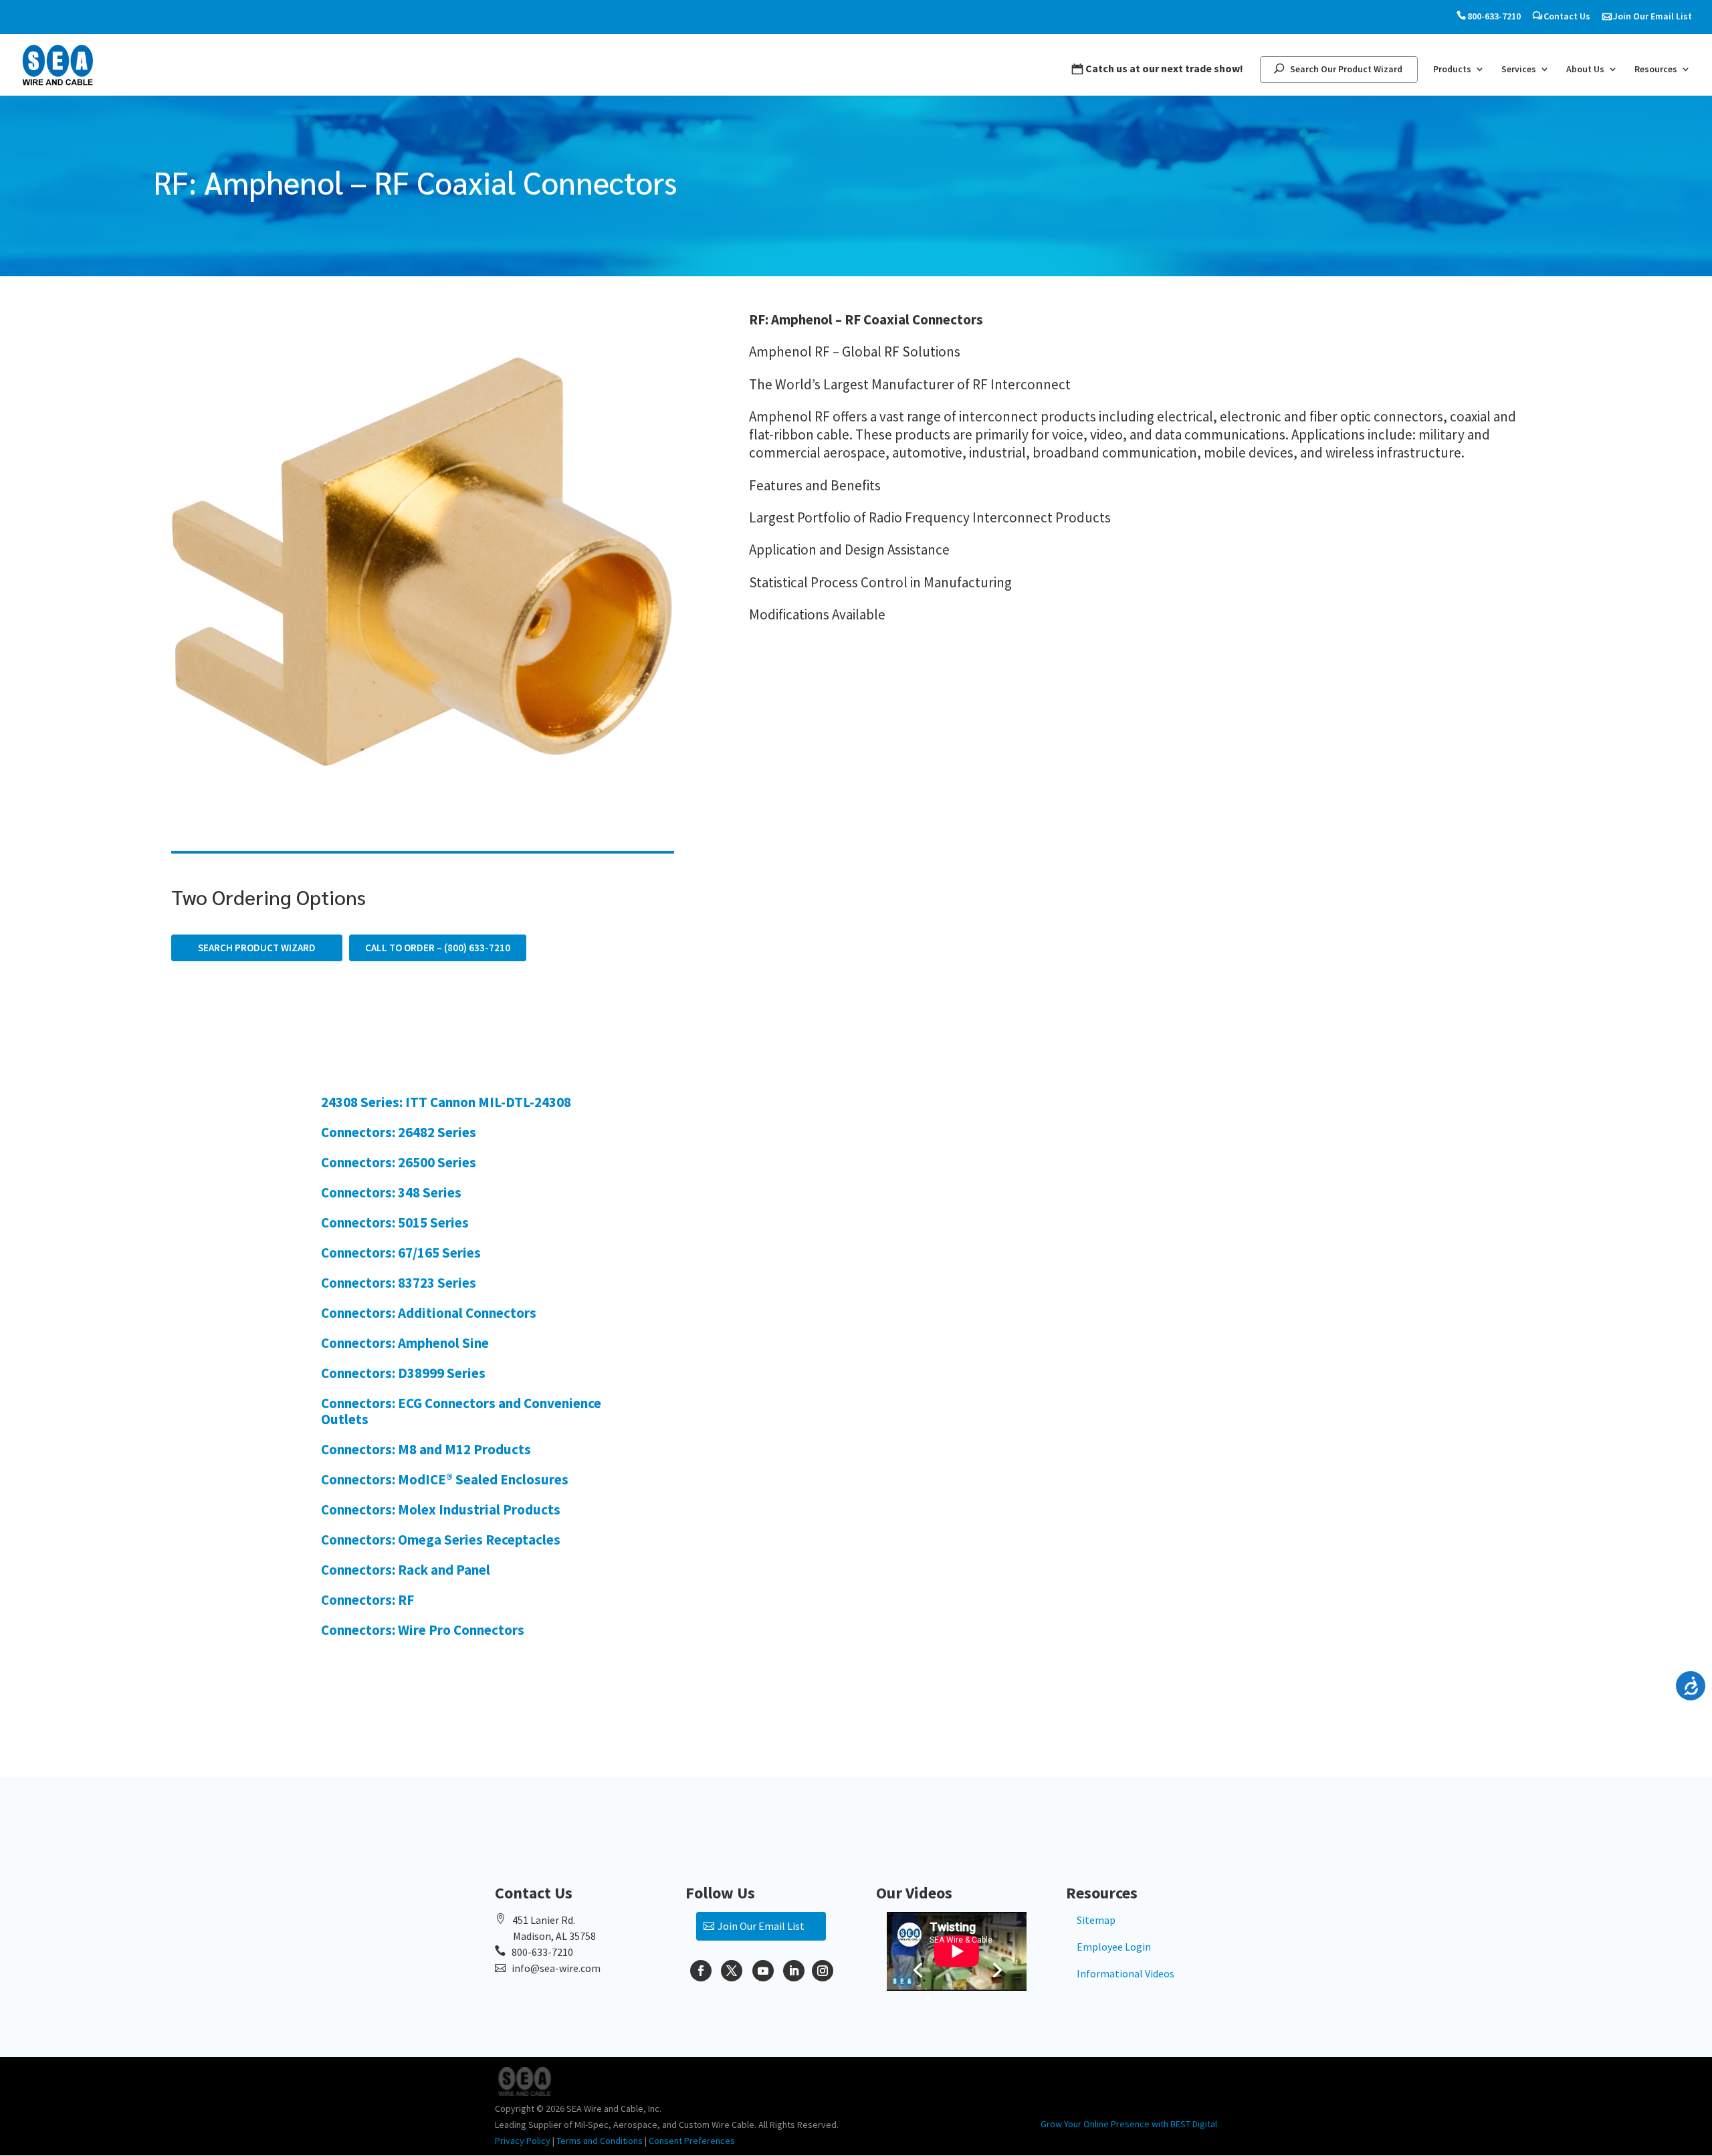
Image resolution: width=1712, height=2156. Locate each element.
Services (1519, 70)
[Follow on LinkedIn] (794, 1971)
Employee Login (1114, 1947)
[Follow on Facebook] (701, 1971)
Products (1452, 70)
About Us (1585, 70)
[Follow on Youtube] (763, 1971)
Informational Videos (1126, 1973)
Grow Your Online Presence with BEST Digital (1129, 2124)
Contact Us (1567, 16)
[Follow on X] (732, 1971)
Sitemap (1096, 1920)
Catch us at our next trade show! (1164, 69)
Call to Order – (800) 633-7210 (438, 948)
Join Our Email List (1652, 16)
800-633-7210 (1494, 16)
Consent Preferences (692, 2141)
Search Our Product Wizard (1346, 69)
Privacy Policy (523, 2141)
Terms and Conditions (600, 2141)
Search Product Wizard (257, 948)
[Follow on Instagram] (823, 1971)
